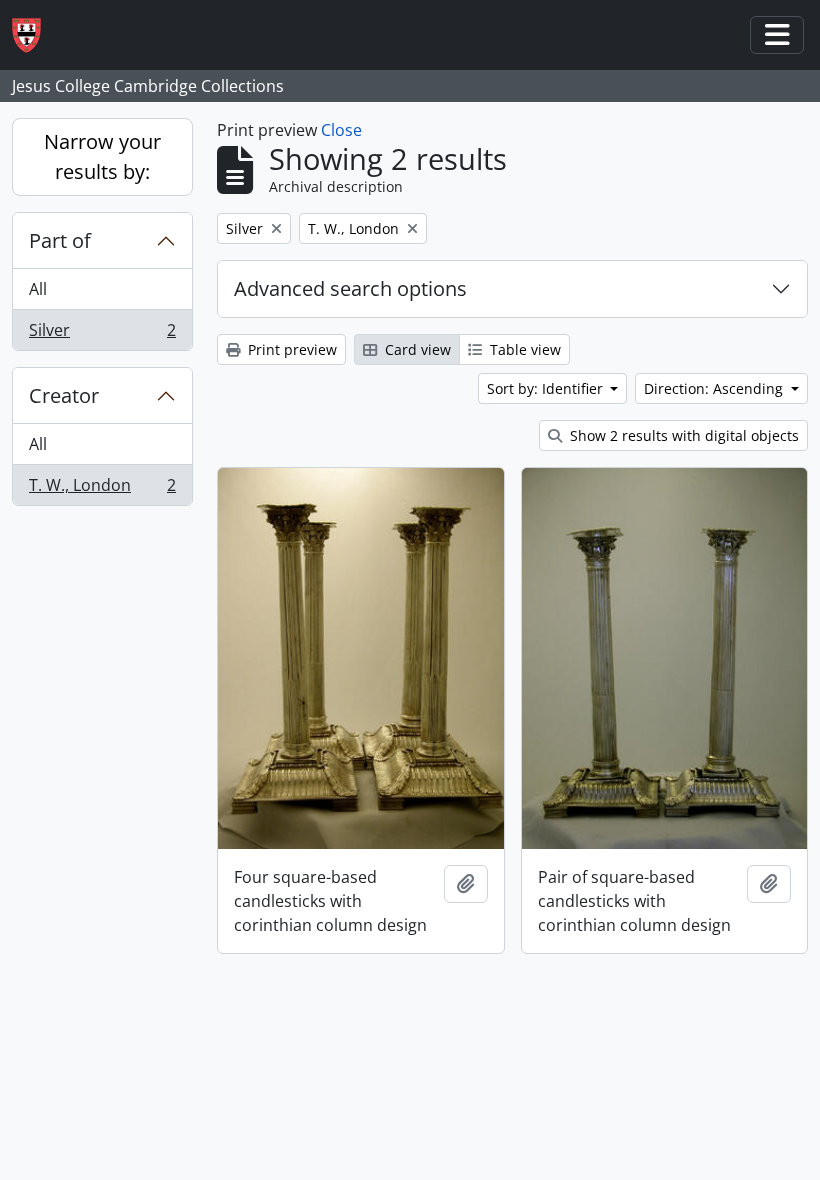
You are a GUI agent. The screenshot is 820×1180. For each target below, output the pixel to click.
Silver (102, 334)
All (38, 289)
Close (341, 130)
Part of (60, 240)
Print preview (290, 349)
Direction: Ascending (715, 388)
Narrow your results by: (102, 156)
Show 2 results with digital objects (682, 435)
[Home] (34, 35)
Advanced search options (350, 288)
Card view (416, 349)
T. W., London (102, 489)
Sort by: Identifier (547, 388)
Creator (64, 395)
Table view (523, 349)
